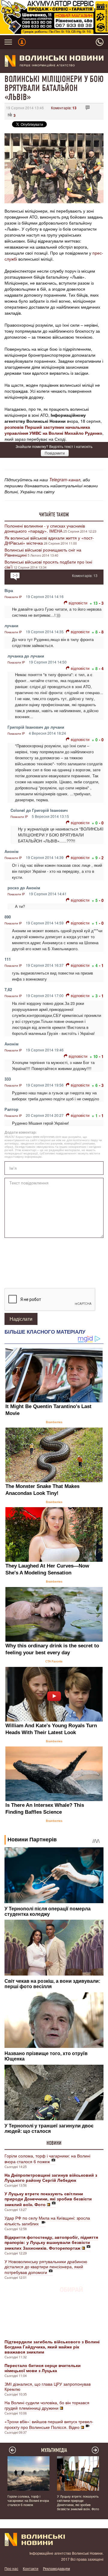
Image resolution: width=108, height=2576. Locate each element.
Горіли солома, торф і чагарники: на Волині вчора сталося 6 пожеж (47, 2159)
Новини (54, 2143)
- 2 (101, 858)
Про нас (11, 2568)
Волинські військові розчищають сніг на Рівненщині (43, 552)
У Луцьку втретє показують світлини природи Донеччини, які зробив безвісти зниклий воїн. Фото (78, 2502)
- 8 (101, 632)
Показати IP (13, 597)
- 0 (101, 740)
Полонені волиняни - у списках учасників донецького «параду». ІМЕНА (45, 528)
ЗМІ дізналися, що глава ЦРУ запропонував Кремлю (48, 2386)
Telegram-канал (65, 479)
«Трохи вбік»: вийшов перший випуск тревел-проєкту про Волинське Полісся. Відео (49, 2424)
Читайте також (54, 515)
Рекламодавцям (56, 2568)
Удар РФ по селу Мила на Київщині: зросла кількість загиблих (47, 2221)
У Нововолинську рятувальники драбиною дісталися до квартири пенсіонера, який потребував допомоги (46, 2267)
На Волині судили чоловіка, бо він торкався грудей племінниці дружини (47, 2405)
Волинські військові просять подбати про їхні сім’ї (48, 564)
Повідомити (55, 453)
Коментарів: (64, 108)
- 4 (101, 668)
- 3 (101, 603)
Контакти (31, 2568)
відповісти (78, 603)
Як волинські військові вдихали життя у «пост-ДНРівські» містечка (49, 540)
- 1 (101, 965)
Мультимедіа (54, 2450)
